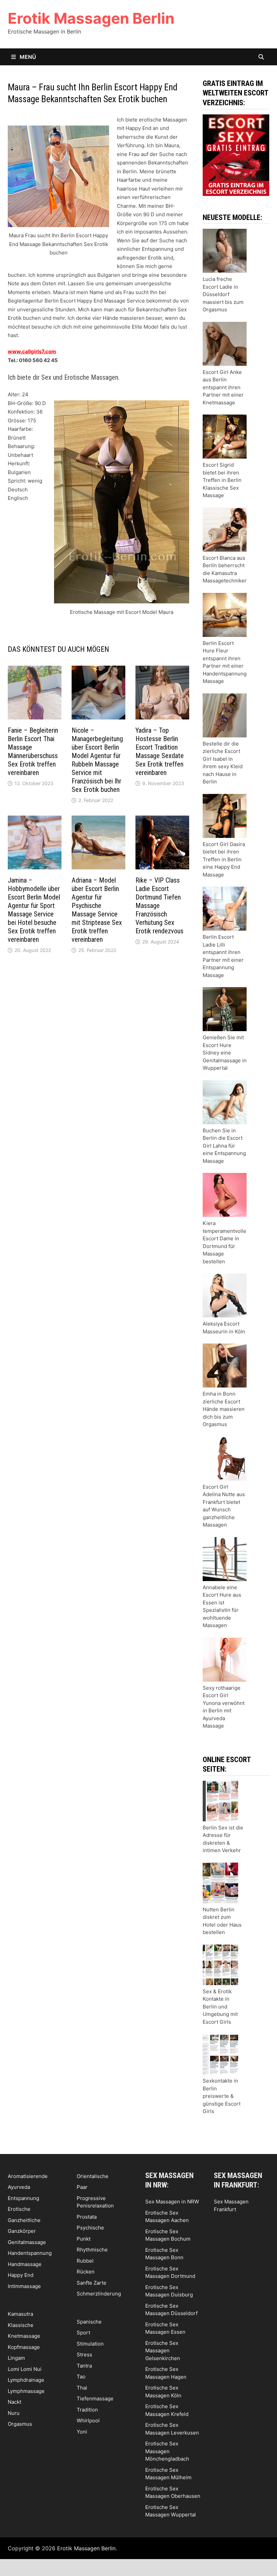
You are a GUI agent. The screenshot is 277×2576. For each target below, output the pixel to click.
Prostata (87, 2217)
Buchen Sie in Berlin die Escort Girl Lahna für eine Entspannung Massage (224, 1146)
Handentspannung (30, 2253)
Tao (81, 2377)
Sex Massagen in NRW (172, 2202)
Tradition (87, 2410)
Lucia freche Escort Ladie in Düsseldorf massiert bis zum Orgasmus (223, 294)
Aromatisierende (28, 2176)
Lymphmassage (26, 2391)
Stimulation (90, 2344)
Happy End (21, 2275)
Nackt (15, 2402)
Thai (82, 2388)
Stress (84, 2355)
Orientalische (93, 2176)
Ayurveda (19, 2187)
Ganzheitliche (24, 2220)
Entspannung (23, 2198)
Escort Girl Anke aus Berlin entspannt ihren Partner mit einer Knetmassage (223, 387)
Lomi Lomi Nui (25, 2369)
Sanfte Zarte (92, 2283)
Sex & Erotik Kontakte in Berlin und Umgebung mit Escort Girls (220, 2007)
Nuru (14, 2413)
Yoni (82, 2432)
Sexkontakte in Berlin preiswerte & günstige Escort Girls (222, 2096)
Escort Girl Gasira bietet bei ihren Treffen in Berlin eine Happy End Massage (224, 859)
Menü (27, 57)
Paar (82, 2187)
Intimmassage (24, 2286)
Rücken (86, 2272)
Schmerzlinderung (99, 2294)
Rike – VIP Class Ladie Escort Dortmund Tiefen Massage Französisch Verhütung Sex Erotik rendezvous (159, 906)
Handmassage (25, 2264)
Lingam (16, 2358)
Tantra (84, 2366)
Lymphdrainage (26, 2380)
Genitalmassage (27, 2242)
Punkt (84, 2239)
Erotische (19, 2209)
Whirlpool (88, 2420)
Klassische (21, 2325)
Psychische (90, 2228)
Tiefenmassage (95, 2399)
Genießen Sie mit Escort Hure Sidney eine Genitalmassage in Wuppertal (225, 1053)
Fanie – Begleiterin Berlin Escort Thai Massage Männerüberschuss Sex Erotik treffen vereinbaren (33, 751)
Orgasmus (20, 2424)
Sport (83, 2333)
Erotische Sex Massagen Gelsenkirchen (163, 2351)
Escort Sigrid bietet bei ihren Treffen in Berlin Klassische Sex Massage (222, 480)
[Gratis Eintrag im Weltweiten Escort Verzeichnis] (236, 154)
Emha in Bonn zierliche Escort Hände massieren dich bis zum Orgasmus (224, 1409)
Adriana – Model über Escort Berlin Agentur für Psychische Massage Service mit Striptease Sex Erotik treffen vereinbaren (97, 910)
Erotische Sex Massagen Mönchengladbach (167, 2451)
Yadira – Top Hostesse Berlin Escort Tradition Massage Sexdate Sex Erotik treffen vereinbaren (160, 751)
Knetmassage (24, 2336)
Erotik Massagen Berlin (91, 18)
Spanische (89, 2322)
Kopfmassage (24, 2347)
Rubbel (85, 2261)
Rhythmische (92, 2250)
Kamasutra (20, 2314)
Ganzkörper (22, 2231)
